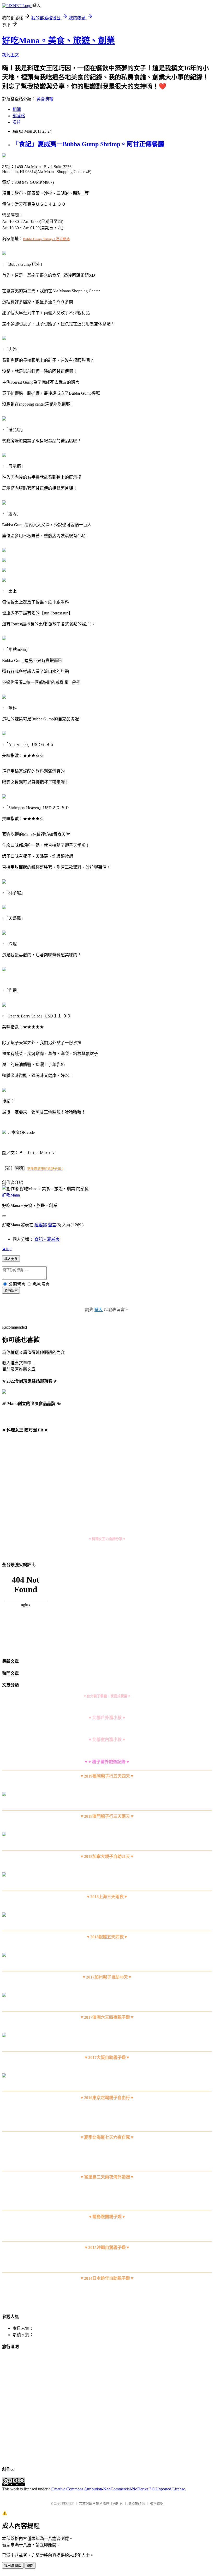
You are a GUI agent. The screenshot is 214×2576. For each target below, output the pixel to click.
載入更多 (11, 1259)
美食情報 (45, 99)
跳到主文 (10, 55)
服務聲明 (157, 2503)
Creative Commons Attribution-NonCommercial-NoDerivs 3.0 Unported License (118, 2489)
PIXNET (68, 2503)
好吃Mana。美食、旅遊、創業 (58, 40)
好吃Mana (11, 1195)
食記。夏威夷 (47, 1239)
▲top (7, 1249)
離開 (30, 2566)
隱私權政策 (136, 2503)
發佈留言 (11, 1291)
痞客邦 (41, 1225)
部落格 (19, 116)
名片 (17, 122)
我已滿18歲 (13, 2566)
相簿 (17, 109)
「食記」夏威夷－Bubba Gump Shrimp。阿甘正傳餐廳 (88, 144)
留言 (52, 1225)
